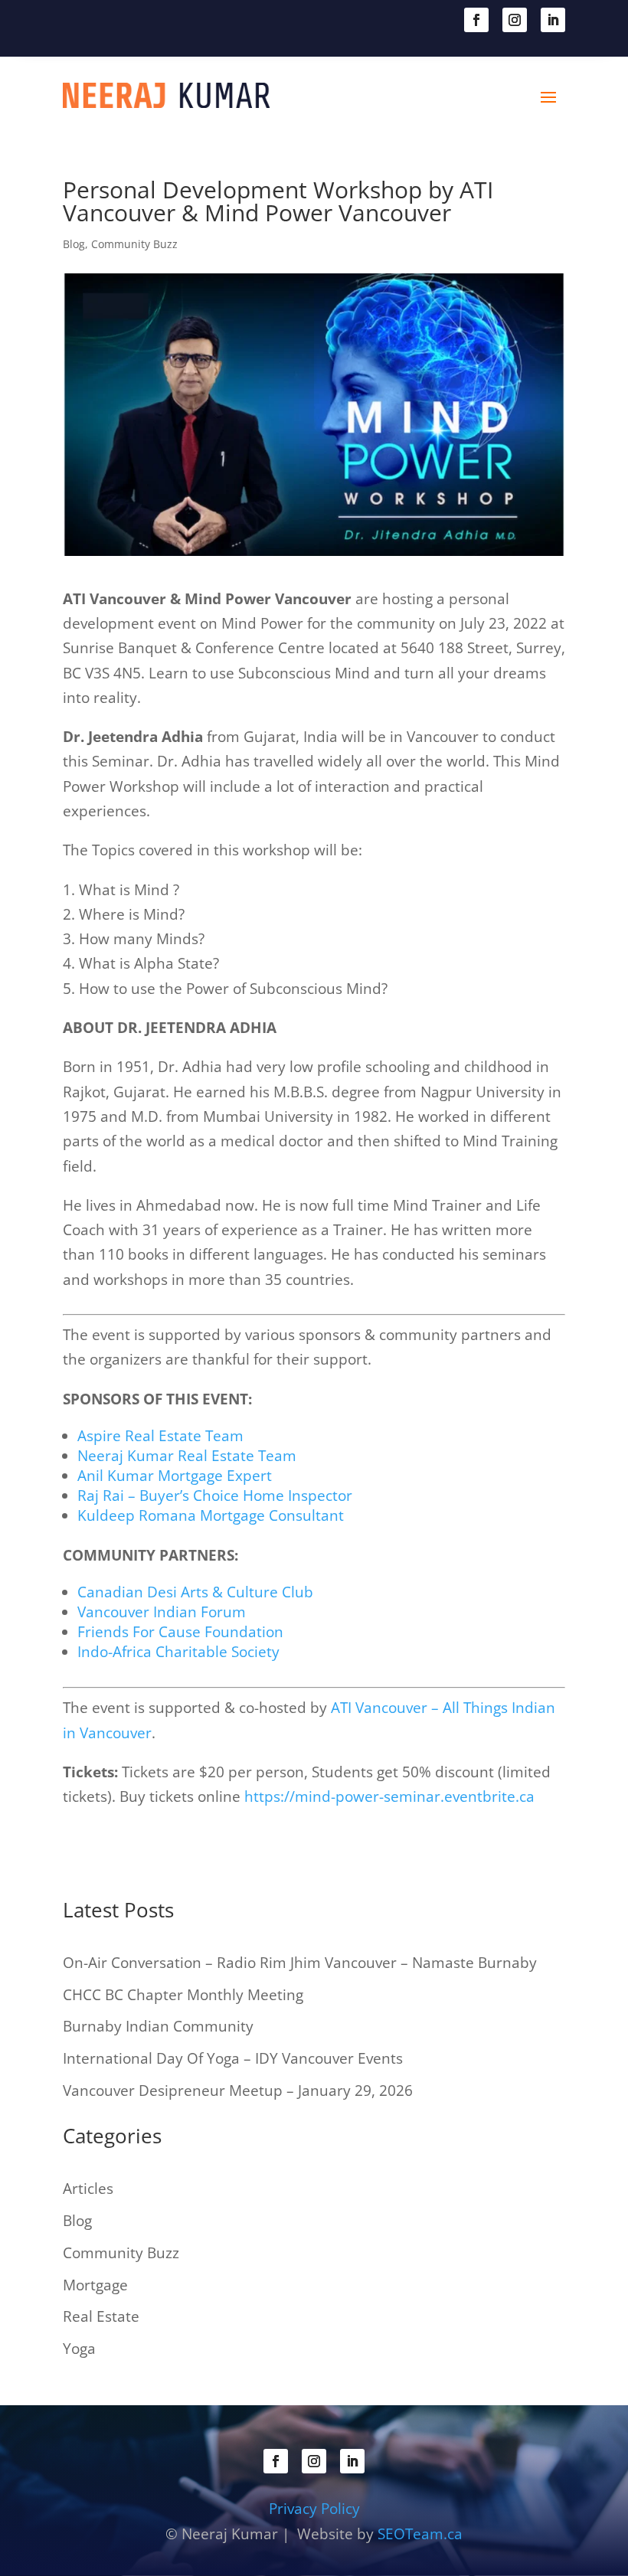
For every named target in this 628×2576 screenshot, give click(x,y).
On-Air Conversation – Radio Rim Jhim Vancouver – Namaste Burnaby (300, 1963)
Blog (74, 244)
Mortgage (95, 2285)
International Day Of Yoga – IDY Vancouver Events (233, 2058)
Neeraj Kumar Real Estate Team (187, 1456)
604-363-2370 (136, 18)
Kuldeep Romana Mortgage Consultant (211, 1515)
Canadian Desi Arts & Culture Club (195, 1592)
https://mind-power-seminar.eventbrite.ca (389, 1796)
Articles (88, 2189)
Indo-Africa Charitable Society (178, 1652)
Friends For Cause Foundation (180, 1632)
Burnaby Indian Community (158, 2026)
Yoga (79, 2349)
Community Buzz (134, 244)
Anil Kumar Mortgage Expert (175, 1476)
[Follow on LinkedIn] (553, 20)
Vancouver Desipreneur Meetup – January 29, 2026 (238, 2091)
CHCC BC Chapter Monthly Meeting (183, 1995)
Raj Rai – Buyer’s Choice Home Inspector (215, 1496)
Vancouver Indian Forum (162, 1612)
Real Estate (101, 2316)
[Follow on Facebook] (476, 20)
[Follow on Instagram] (515, 20)
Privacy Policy (314, 2509)
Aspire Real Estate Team (160, 1436)
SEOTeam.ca (420, 2534)
